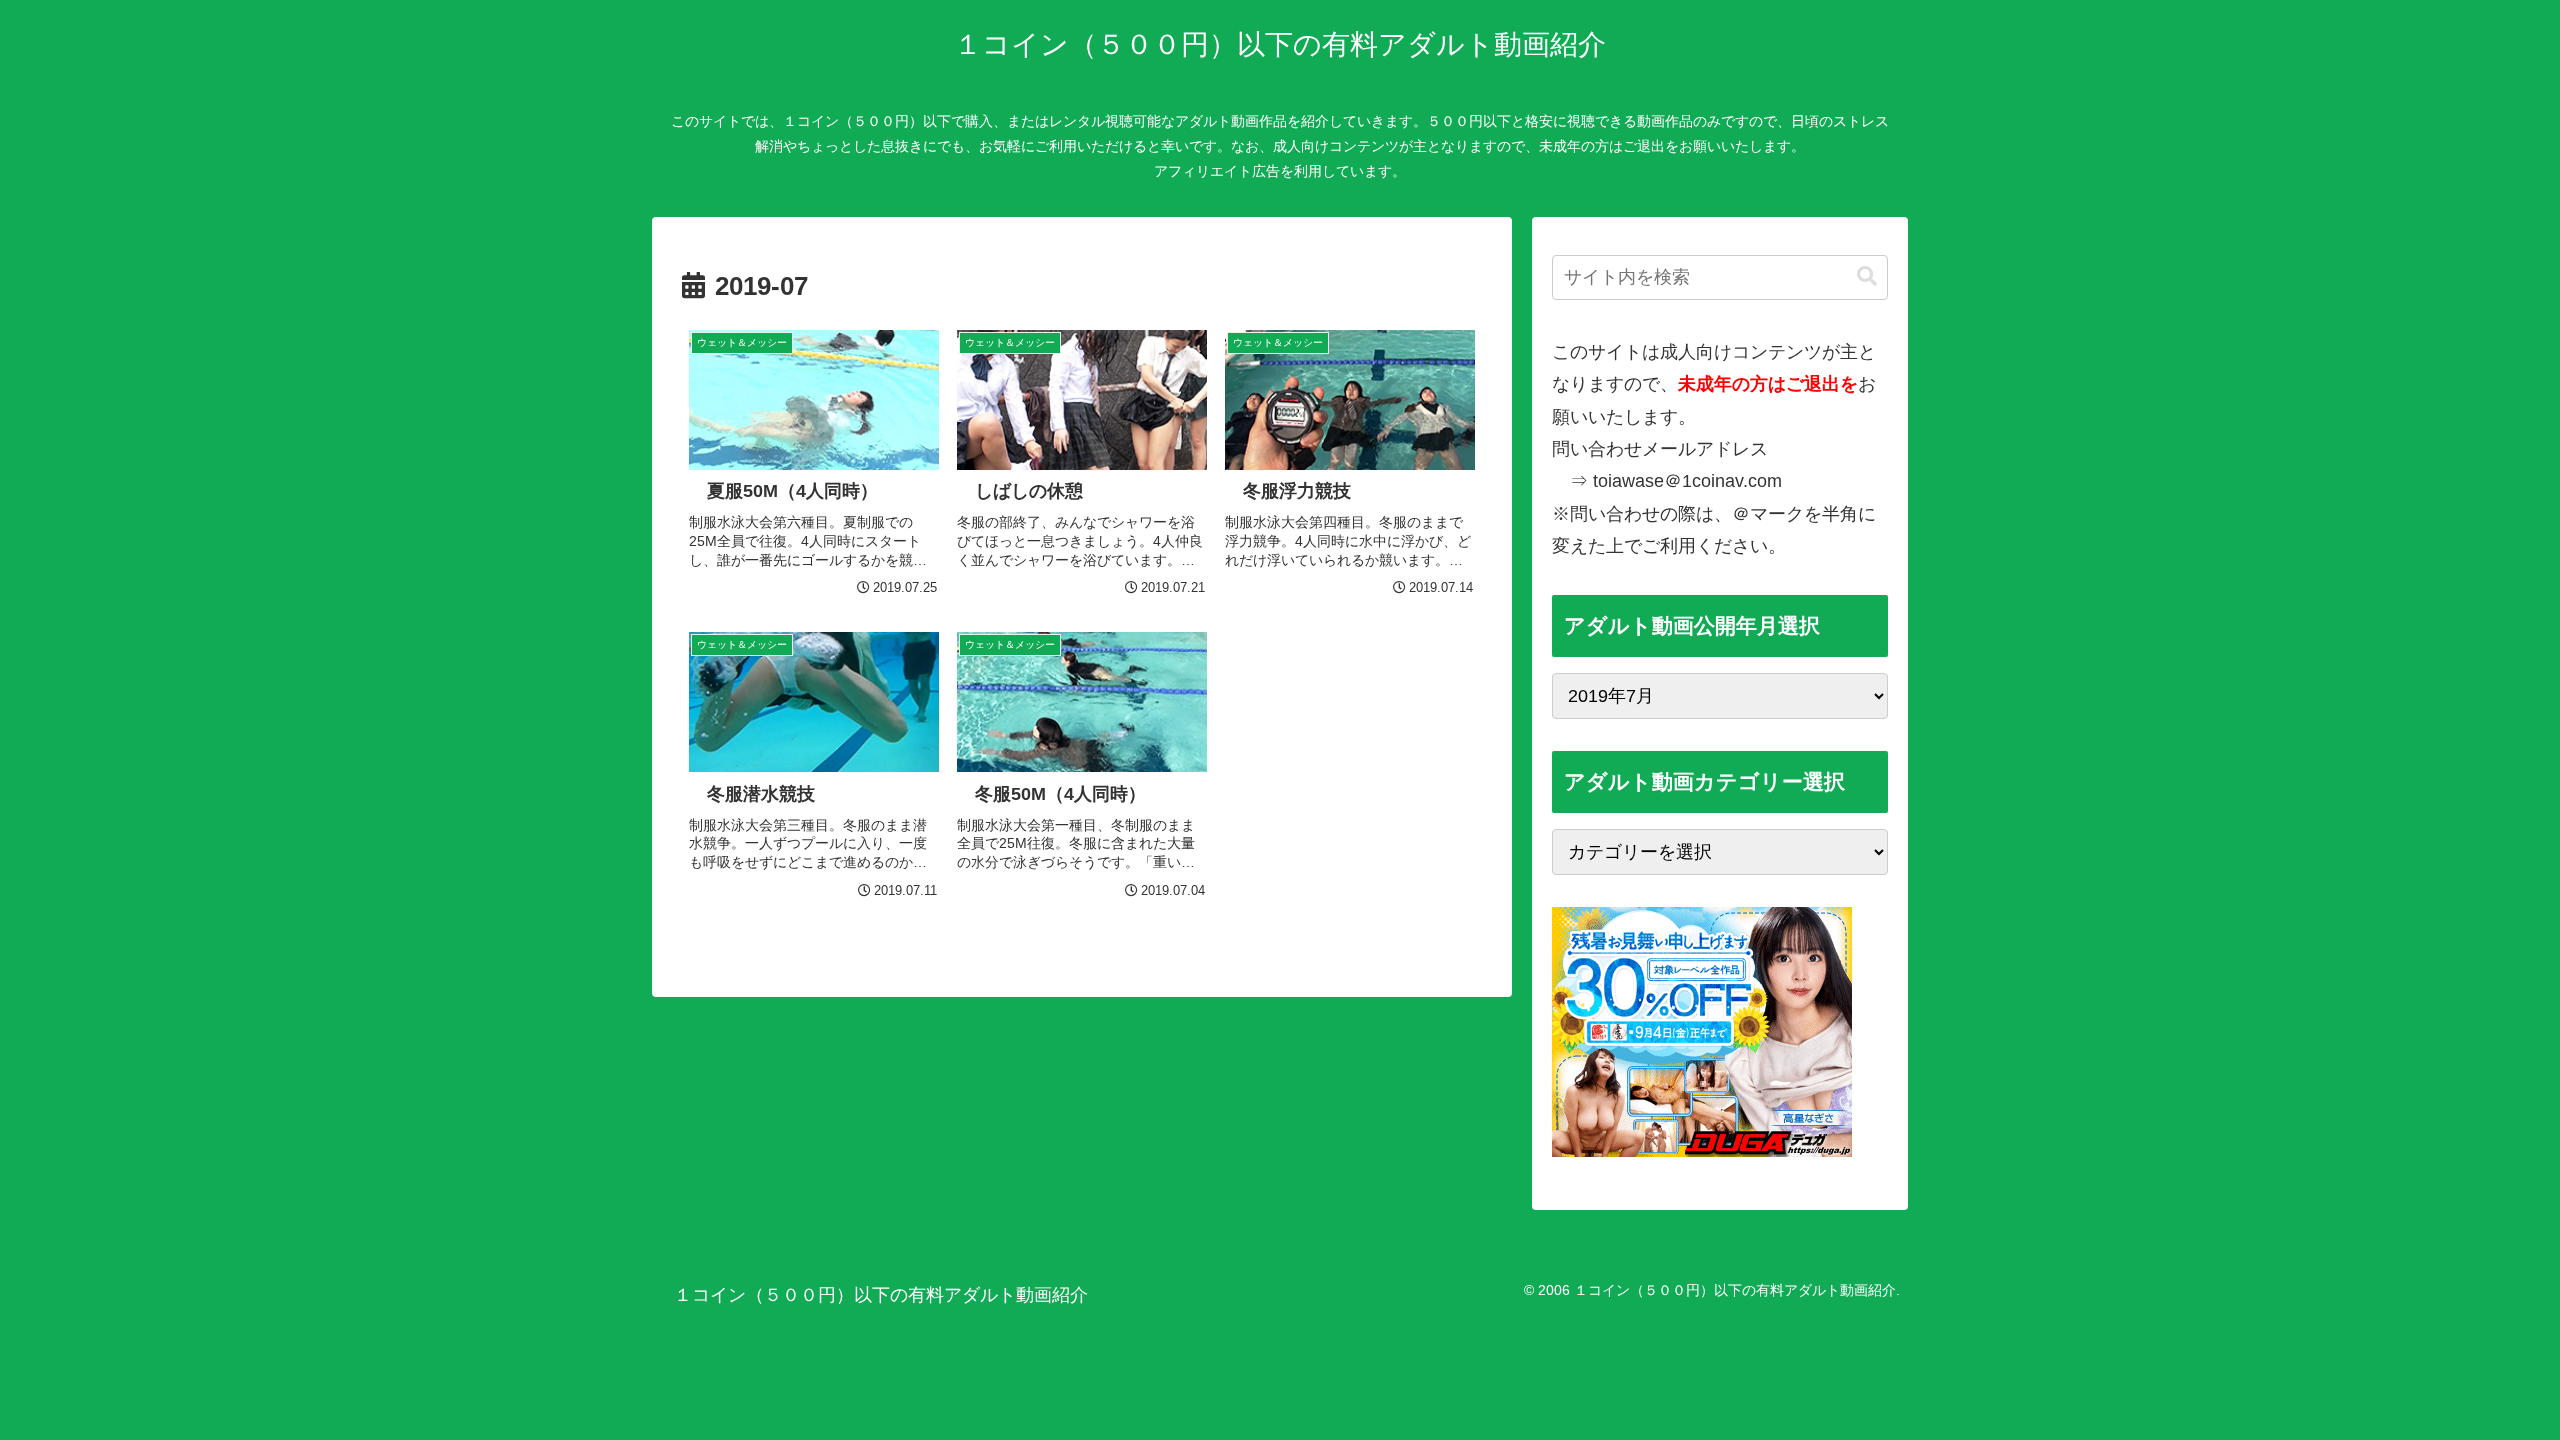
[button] (1867, 276)
